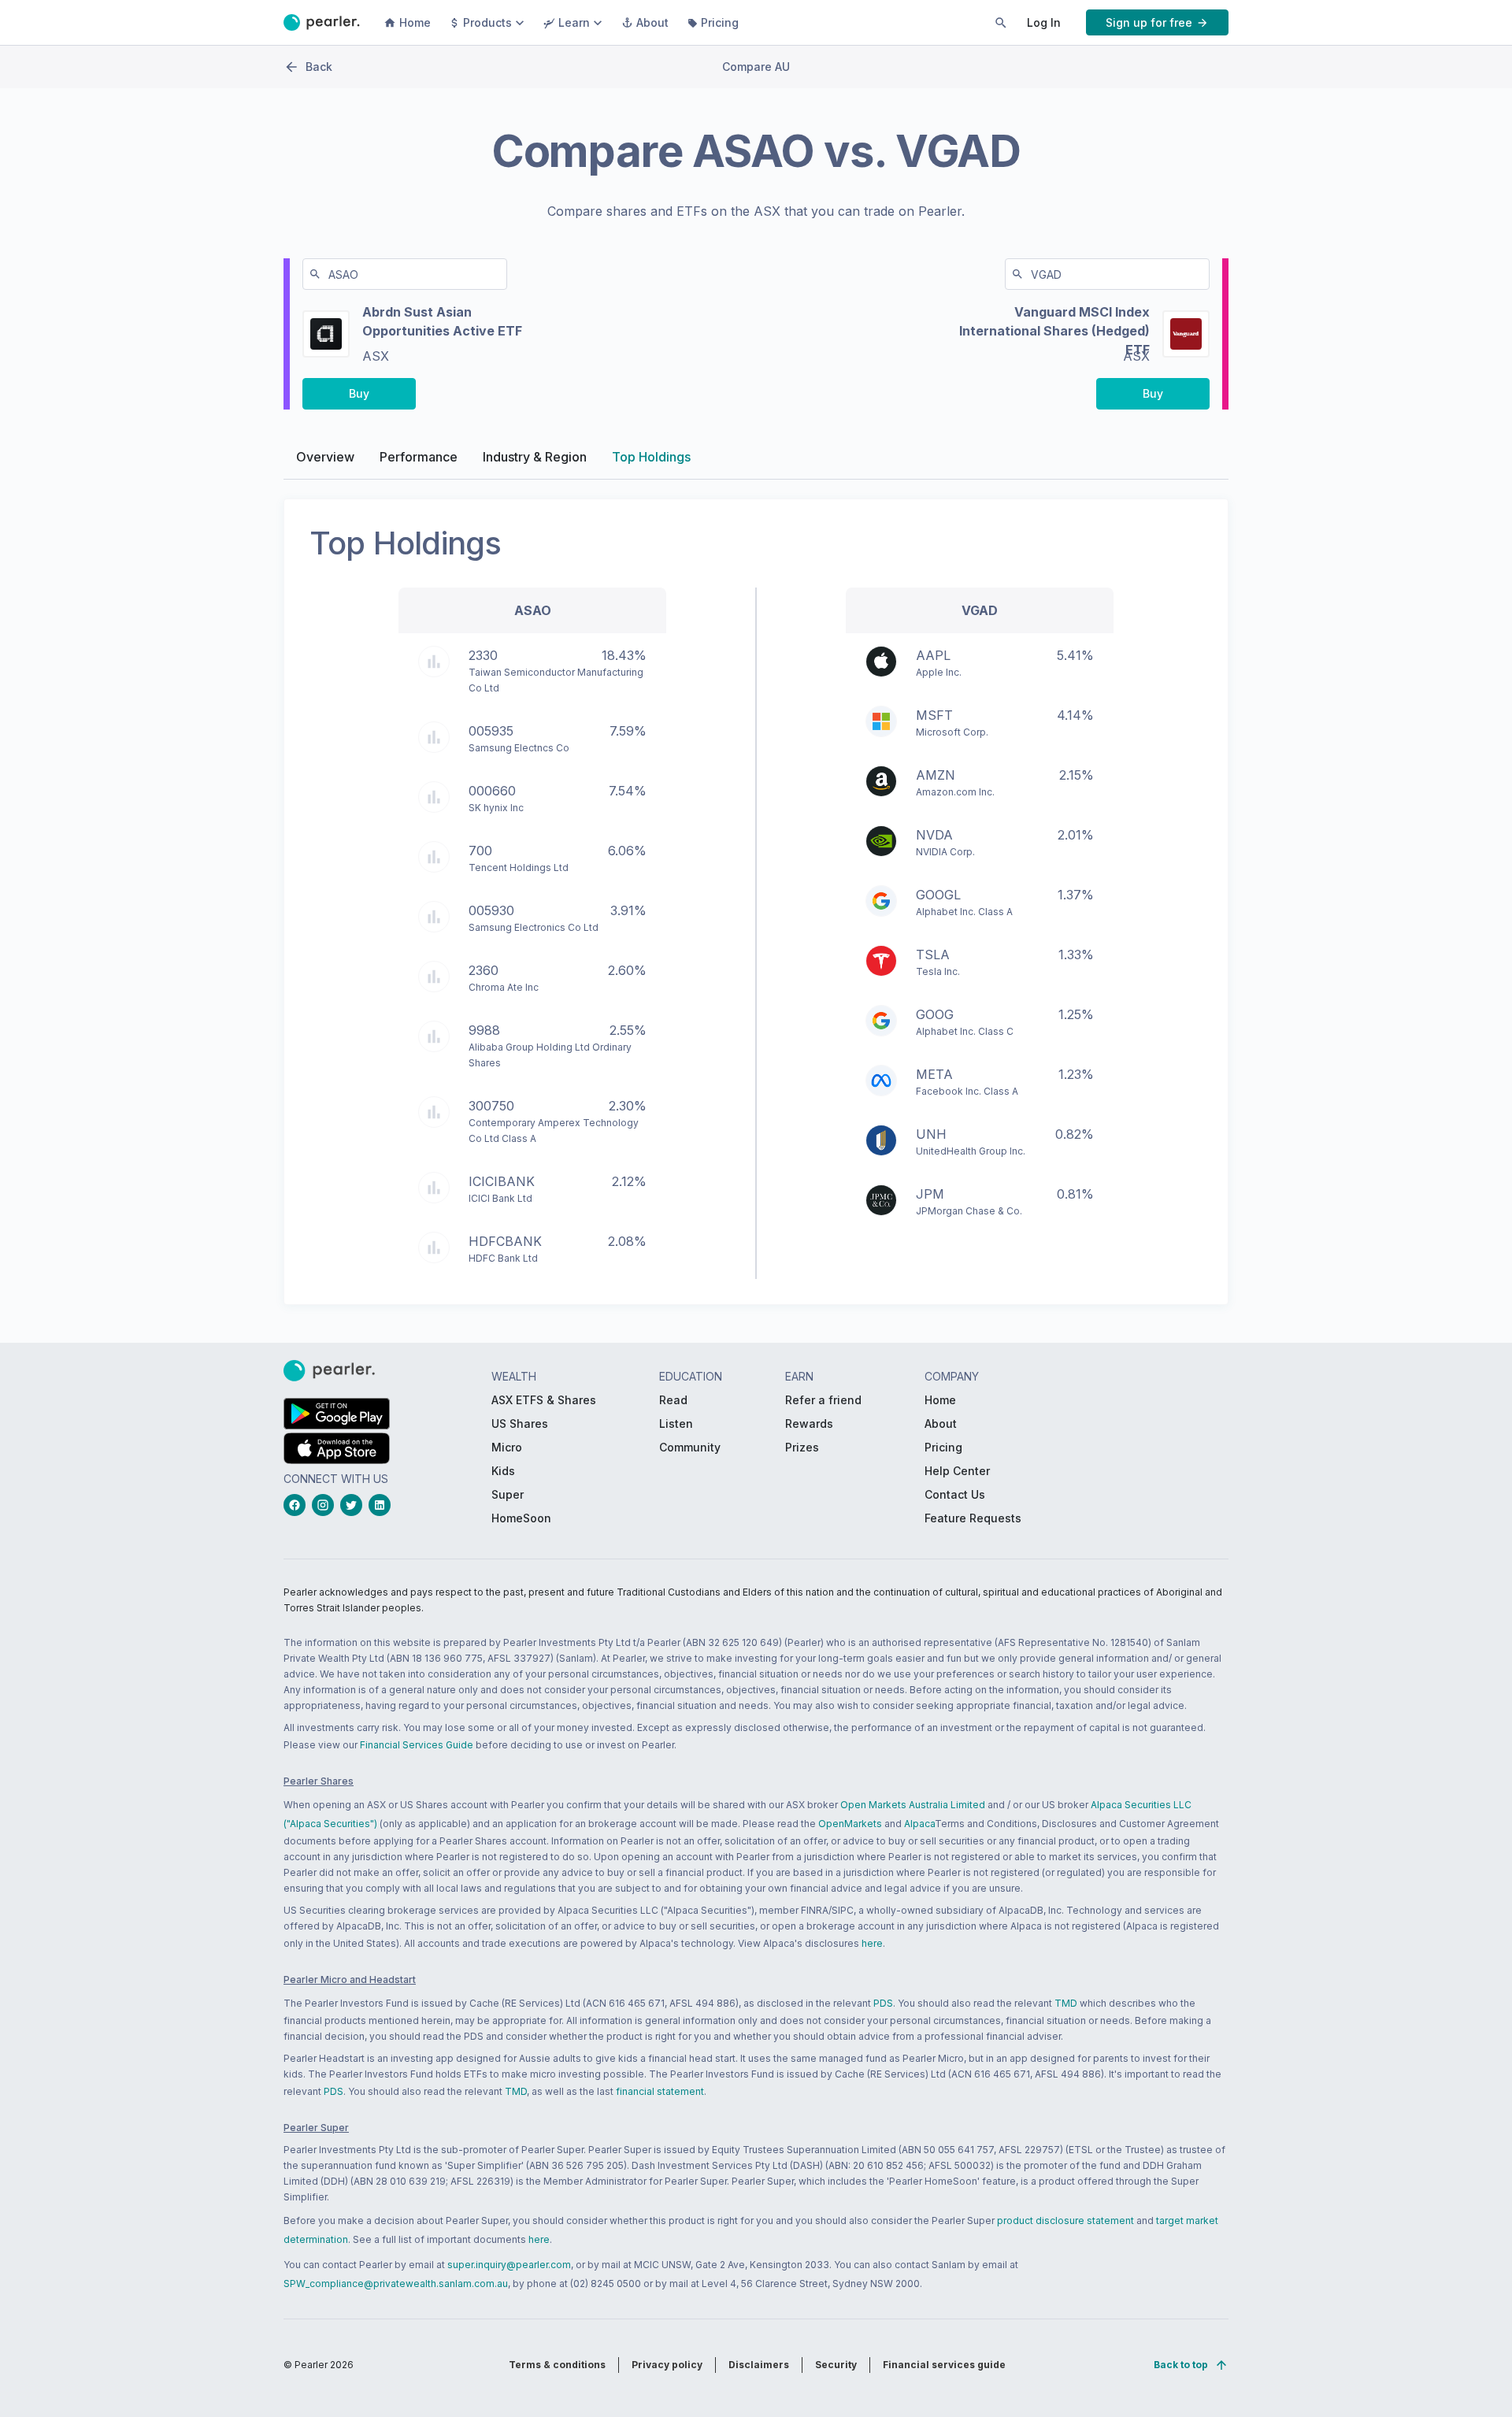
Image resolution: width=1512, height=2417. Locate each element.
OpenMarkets (850, 1824)
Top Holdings (651, 457)
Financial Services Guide (417, 1745)
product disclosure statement (1065, 2221)
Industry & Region (535, 457)
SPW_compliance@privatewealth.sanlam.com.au (396, 2284)
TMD (1066, 2003)
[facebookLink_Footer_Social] (298, 1505)
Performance (419, 457)
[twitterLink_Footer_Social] (354, 1505)
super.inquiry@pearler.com (509, 2265)
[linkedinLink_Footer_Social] (383, 1505)
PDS (883, 2003)
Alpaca (919, 1824)
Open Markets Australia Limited (913, 1805)
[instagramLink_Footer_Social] (326, 1505)
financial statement (660, 2091)
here (872, 1943)
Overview (325, 457)
